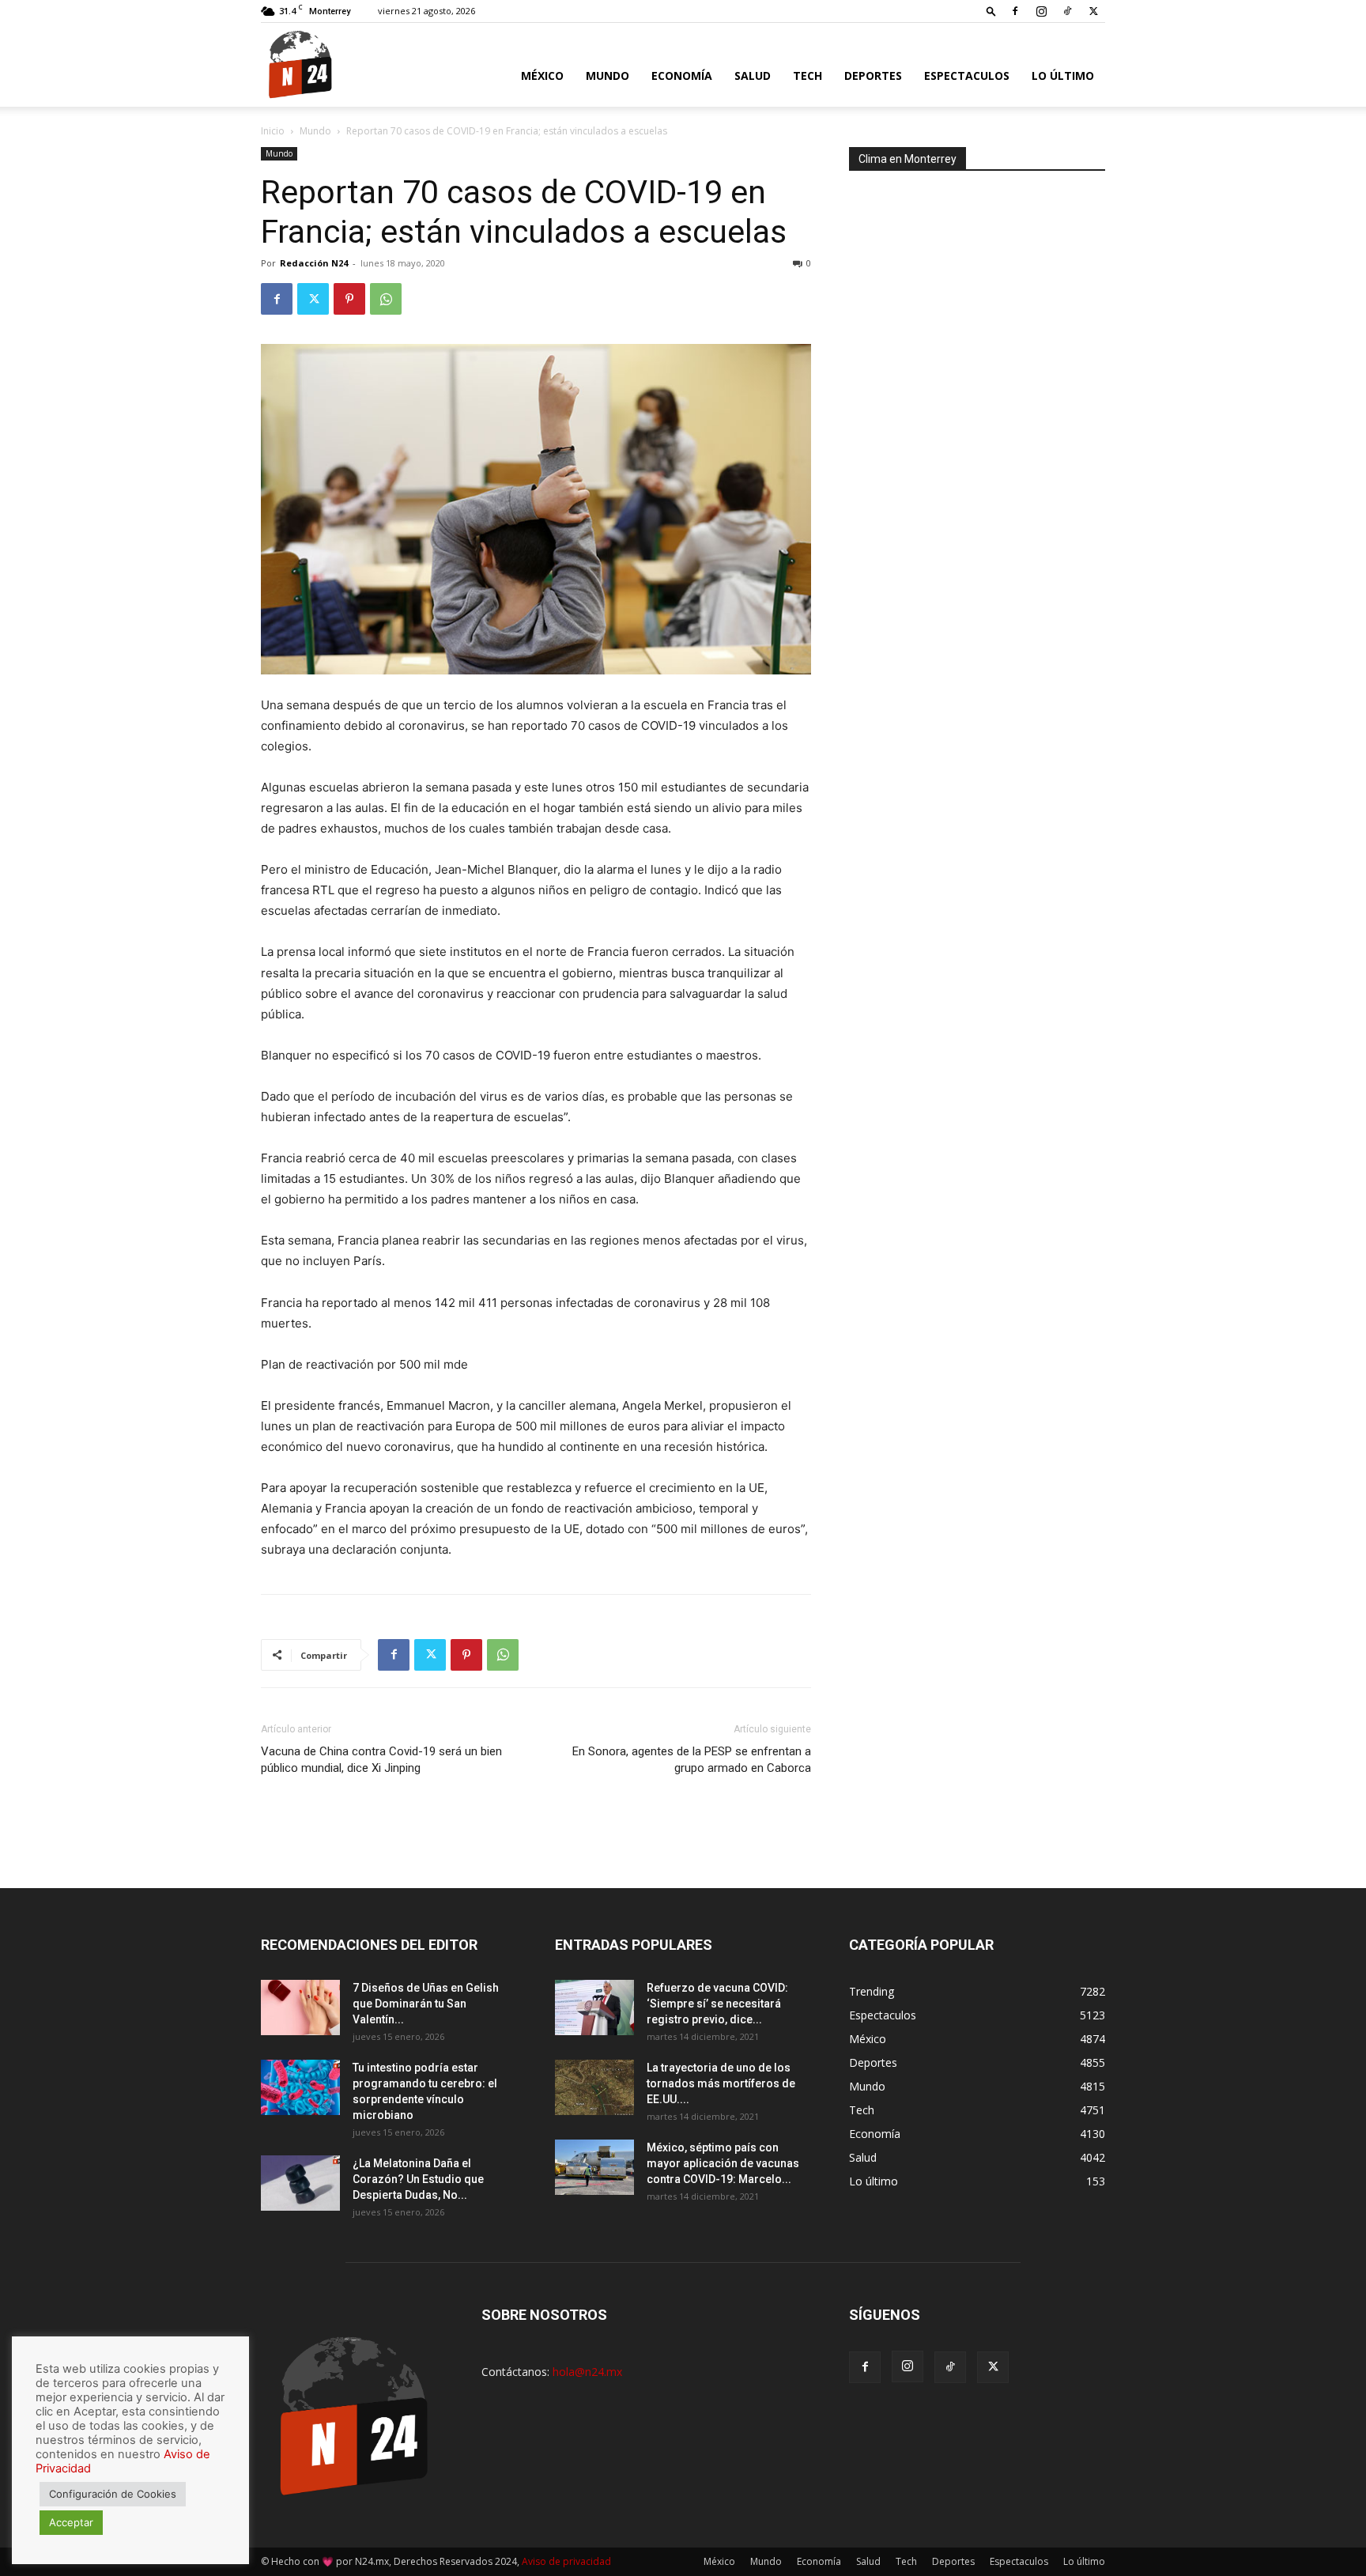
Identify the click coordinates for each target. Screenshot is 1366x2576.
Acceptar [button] (71, 2522)
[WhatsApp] (386, 299)
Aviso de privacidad (566, 2561)
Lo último (1063, 76)
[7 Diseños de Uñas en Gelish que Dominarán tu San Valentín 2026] (300, 2008)
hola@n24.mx (587, 2372)
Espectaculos (967, 76)
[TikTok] (1067, 11)
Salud (753, 76)
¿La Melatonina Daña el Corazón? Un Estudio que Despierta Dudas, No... (418, 2179)
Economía (682, 76)
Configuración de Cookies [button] (113, 2494)
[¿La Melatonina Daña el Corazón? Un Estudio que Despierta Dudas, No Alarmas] (300, 2183)
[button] (991, 11)
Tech (808, 76)
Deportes (873, 76)
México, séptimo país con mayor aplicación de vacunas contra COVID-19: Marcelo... (723, 2163)
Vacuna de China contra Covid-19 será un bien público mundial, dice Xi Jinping (381, 1760)
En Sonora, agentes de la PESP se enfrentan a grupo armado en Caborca (692, 1760)
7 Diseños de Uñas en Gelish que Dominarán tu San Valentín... (426, 2004)
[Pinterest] (349, 299)
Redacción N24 (314, 263)
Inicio (273, 131)
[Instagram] (1041, 11)
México (542, 76)
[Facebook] (1015, 11)
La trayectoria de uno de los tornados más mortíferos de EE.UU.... (721, 2083)
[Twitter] (1093, 11)
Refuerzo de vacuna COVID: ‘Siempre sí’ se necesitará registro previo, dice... (717, 2004)
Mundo (608, 76)
